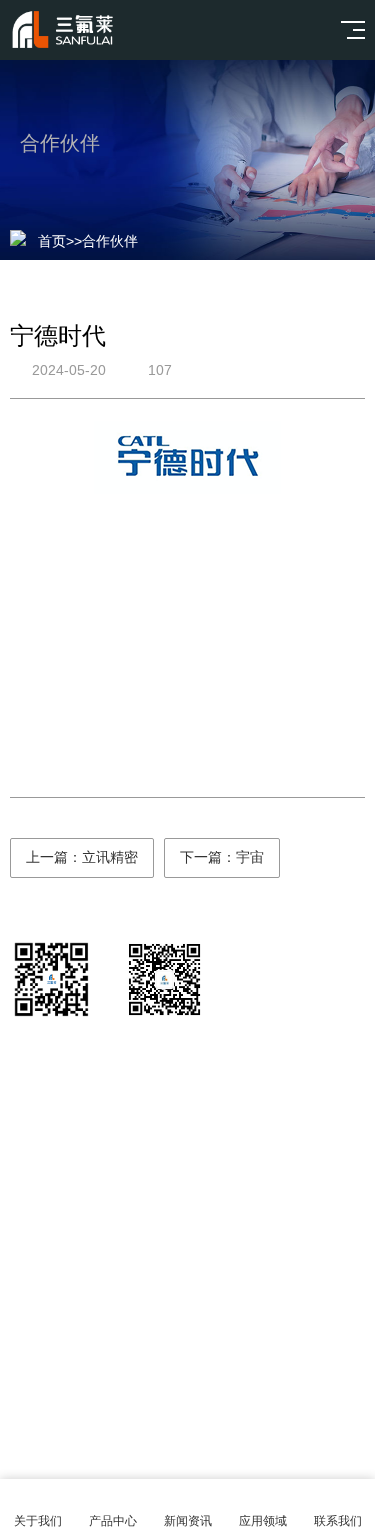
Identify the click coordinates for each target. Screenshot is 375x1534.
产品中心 (113, 1521)
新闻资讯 (188, 1521)
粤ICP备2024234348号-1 (216, 1406)
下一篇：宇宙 (222, 857)
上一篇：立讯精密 (82, 857)
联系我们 (338, 1521)
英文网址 (166, 1295)
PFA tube (310, 1295)
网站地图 (188, 1456)
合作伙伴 (110, 241)
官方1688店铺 (60, 1295)
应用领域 (263, 1521)
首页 (52, 241)
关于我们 (38, 1521)
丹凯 (238, 1295)
